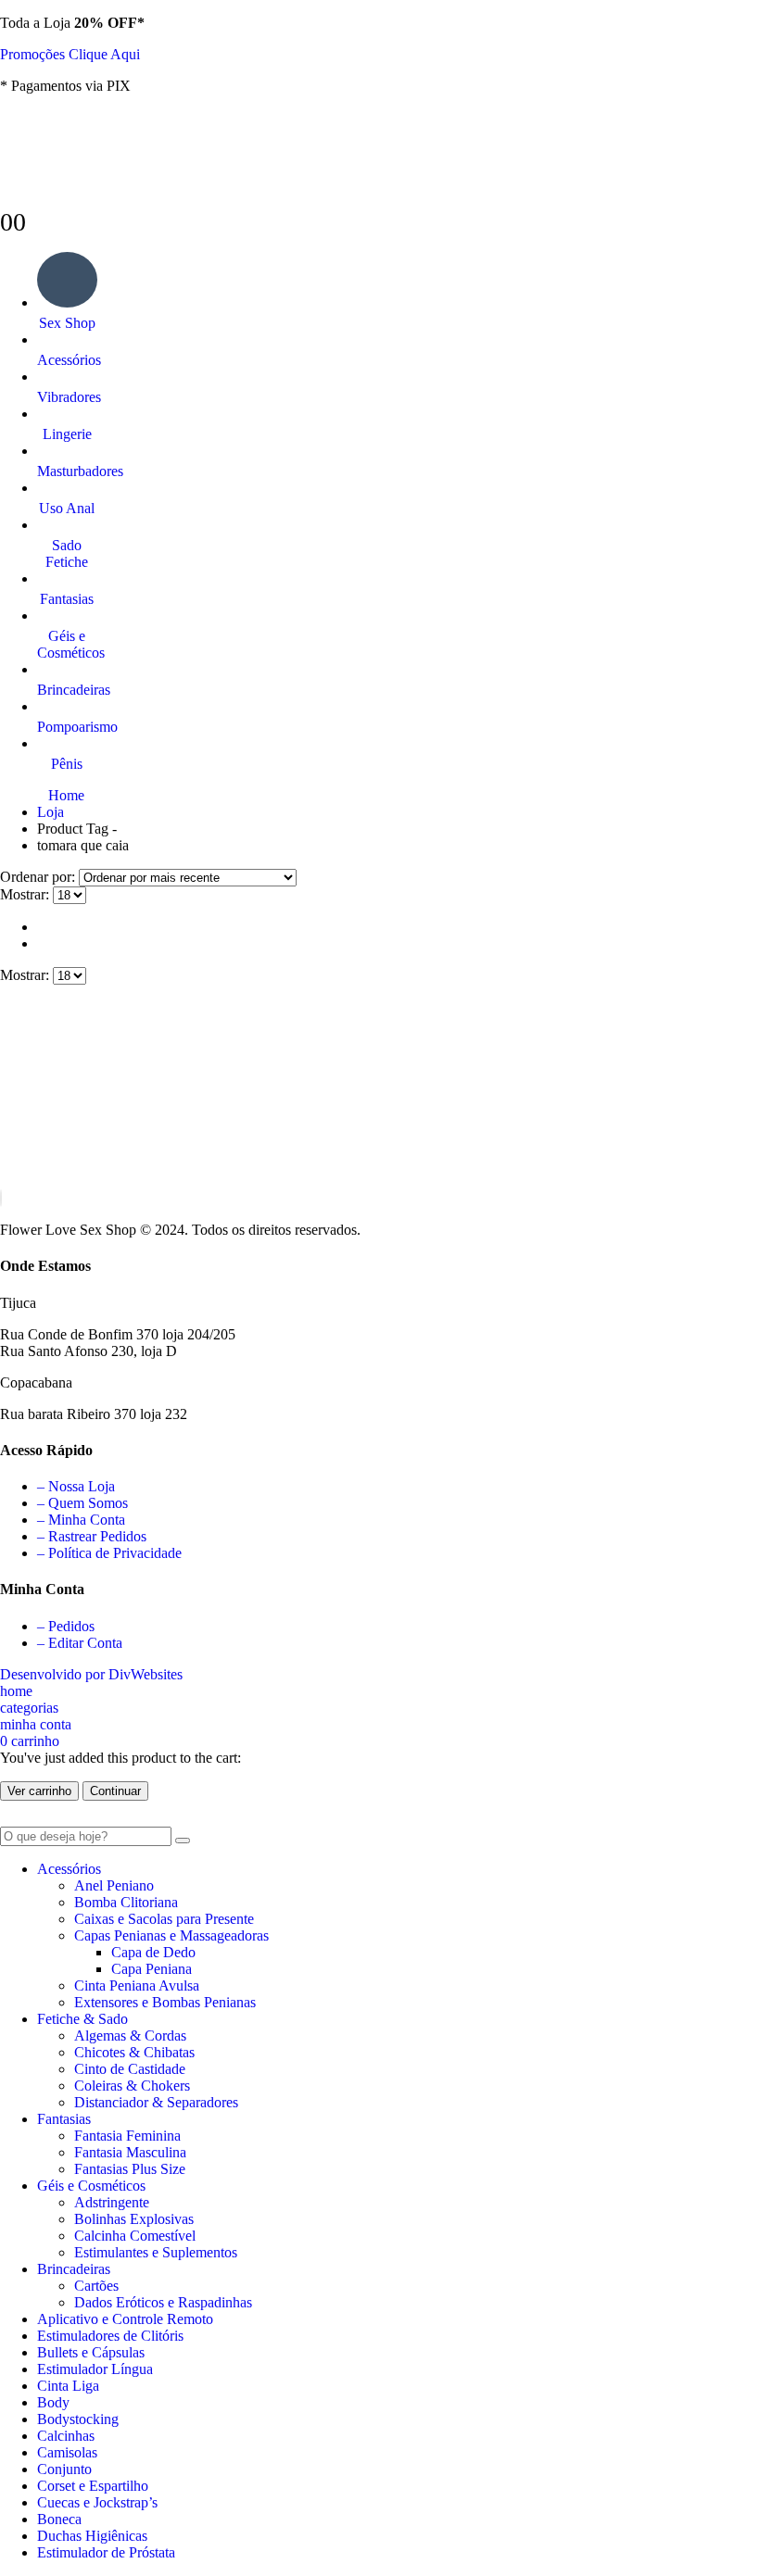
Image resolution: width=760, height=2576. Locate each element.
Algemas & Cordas (130, 2036)
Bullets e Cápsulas (91, 2352)
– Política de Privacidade (109, 1553)
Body (53, 2402)
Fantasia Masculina (130, 2152)
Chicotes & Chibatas (134, 2052)
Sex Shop (67, 323)
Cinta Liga (68, 2386)
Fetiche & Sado (82, 2019)
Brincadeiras (67, 690)
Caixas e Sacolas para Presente (164, 1919)
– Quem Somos (82, 1503)
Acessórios (67, 360)
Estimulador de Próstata (106, 2552)
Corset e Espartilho (93, 2486)
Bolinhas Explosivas (134, 2219)
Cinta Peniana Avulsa (137, 1985)
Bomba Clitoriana (126, 1902)
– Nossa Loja (76, 1486)
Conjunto (64, 2469)
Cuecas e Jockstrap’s (97, 2502)
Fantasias (67, 599)
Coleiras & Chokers (132, 2086)
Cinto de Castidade (130, 2069)
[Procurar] (183, 1841)
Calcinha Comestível (135, 2236)
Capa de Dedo (153, 1952)
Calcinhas (66, 2436)
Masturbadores (67, 471)
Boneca (59, 2519)
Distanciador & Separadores (156, 2102)
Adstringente (112, 2202)
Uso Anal (67, 508)
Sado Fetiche (67, 553)
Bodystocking (78, 2419)
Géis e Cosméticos (67, 644)
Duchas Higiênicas (92, 2536)
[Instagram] (1, 1198)
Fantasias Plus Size (130, 2169)
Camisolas (67, 2452)
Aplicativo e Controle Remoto (125, 2319)
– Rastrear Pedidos (92, 1536)
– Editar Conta (80, 1643)
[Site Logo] (139, 199)
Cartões (96, 2286)
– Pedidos (66, 1626)
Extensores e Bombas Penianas (165, 2002)
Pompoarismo (67, 727)
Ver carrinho (39, 1791)
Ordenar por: (39, 877)
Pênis (67, 764)
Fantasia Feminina (127, 2136)
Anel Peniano (114, 1885)
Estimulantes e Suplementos (156, 2252)
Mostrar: (26, 894)
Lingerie (67, 434)
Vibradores (67, 397)
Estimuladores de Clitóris (110, 2336)
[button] (11, 1818)
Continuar (115, 1791)
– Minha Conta (81, 1520)
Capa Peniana (152, 1969)
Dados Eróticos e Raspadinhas (163, 2302)
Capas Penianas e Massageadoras (171, 1935)
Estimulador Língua (95, 2369)
